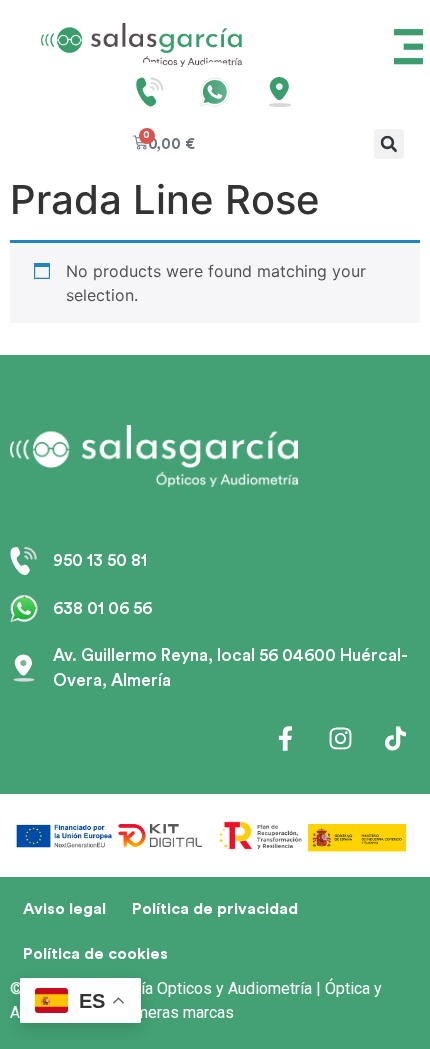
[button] (389, 144)
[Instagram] (340, 739)
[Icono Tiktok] (395, 739)
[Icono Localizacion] (280, 92)
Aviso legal (64, 909)
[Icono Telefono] (150, 92)
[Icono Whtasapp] (215, 92)
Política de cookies (95, 954)
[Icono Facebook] (285, 739)
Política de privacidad (215, 909)
